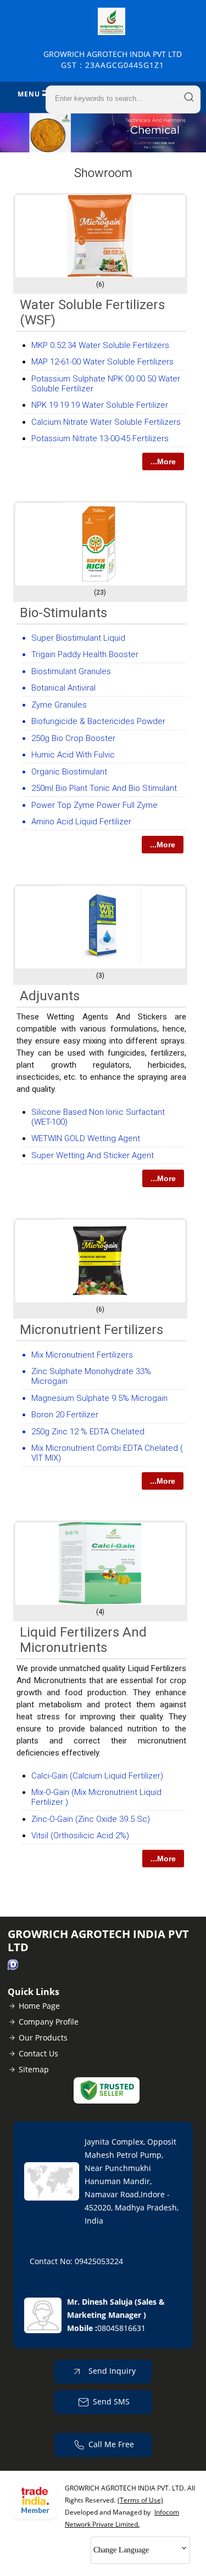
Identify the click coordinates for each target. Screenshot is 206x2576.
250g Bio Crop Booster (73, 738)
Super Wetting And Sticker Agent (93, 1155)
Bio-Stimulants (63, 613)
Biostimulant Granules (71, 671)
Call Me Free (111, 2444)
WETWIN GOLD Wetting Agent (86, 1138)
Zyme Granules (59, 705)
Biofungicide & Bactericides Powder (98, 721)
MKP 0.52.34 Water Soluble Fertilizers (100, 345)
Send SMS (111, 2401)
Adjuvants (50, 996)
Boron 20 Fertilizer (65, 1415)
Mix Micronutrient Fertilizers (82, 1355)
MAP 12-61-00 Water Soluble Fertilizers (102, 362)
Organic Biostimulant (69, 772)
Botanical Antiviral (63, 688)
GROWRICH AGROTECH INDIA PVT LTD (113, 59)
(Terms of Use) (140, 2500)
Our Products (43, 2038)
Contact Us (38, 2053)
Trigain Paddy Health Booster (85, 654)
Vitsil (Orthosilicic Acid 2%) (80, 1836)
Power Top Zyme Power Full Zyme (94, 805)
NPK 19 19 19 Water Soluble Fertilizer (100, 405)
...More (163, 461)
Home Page (39, 2006)
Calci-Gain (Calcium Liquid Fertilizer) (97, 1776)
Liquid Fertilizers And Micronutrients (83, 1640)
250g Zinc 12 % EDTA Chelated (88, 1432)
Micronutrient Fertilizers (91, 1330)
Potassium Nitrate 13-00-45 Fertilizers (100, 438)
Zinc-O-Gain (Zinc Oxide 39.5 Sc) (91, 1819)
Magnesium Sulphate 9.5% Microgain (99, 1398)
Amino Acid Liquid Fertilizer (81, 822)
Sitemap (34, 2069)
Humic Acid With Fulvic (73, 755)
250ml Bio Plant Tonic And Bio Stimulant (104, 788)
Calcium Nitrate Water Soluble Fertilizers (106, 422)
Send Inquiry (111, 2371)
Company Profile (49, 2022)
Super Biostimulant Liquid (78, 638)
